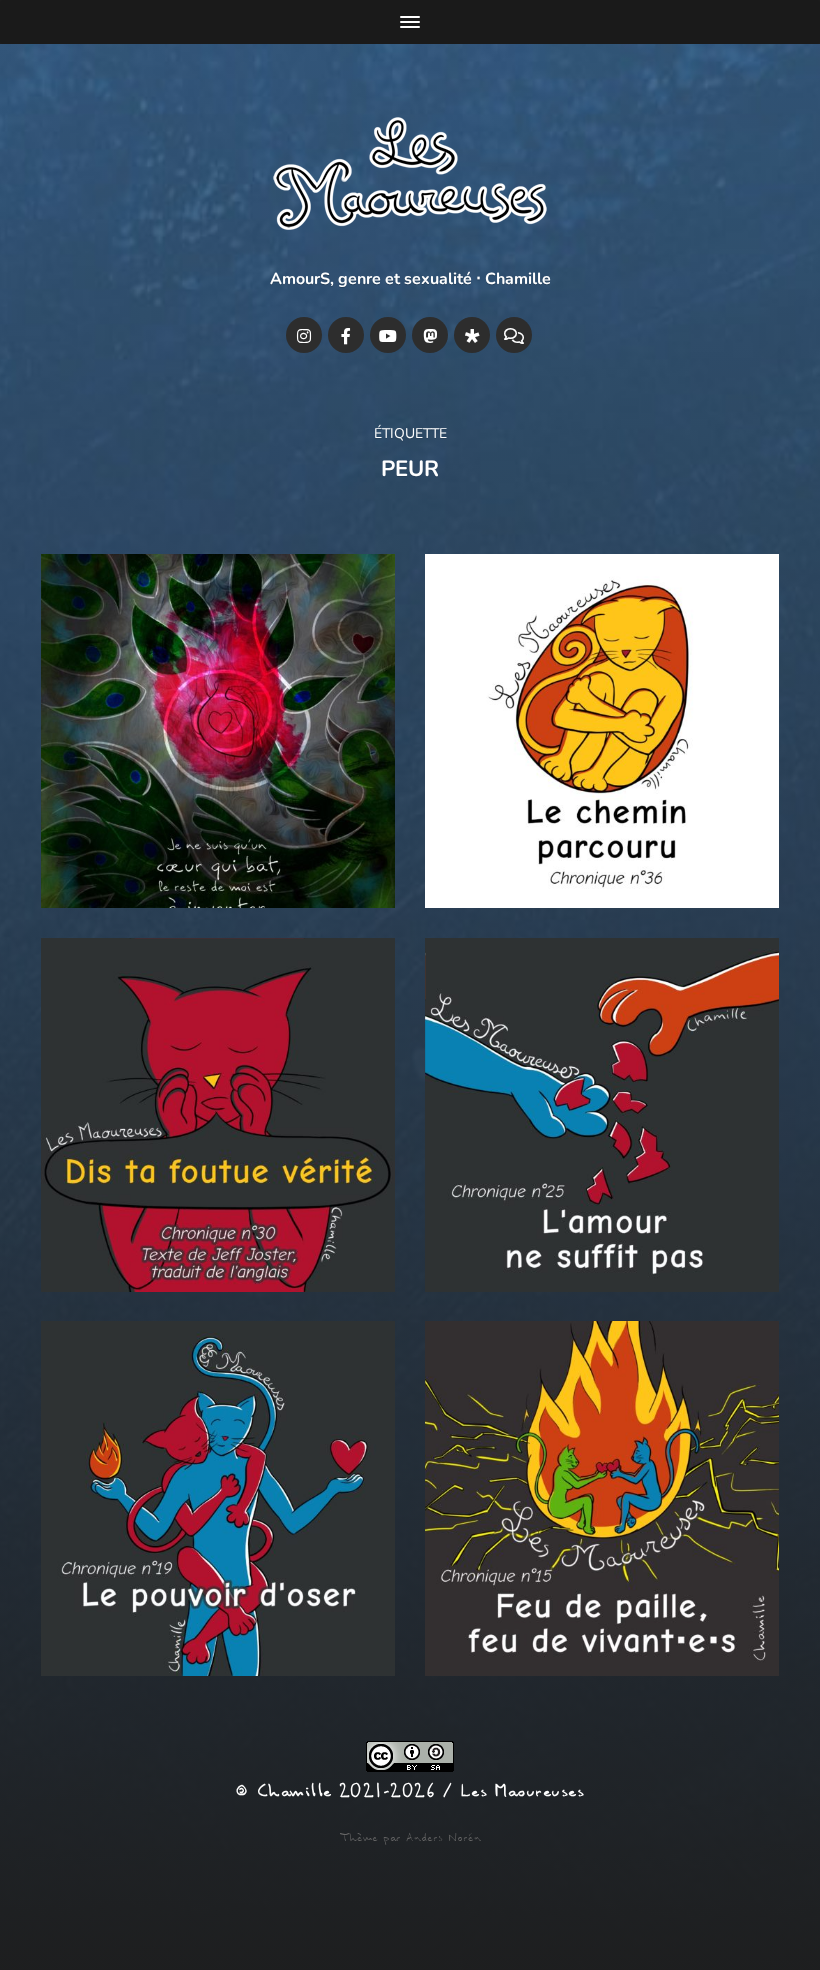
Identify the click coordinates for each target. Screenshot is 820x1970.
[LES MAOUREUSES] (410, 178)
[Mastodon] (430, 335)
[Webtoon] (514, 335)
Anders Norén (443, 1838)
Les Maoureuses (522, 1792)
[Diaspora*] (472, 335)
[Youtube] (388, 335)
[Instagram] (304, 335)
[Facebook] (346, 335)
